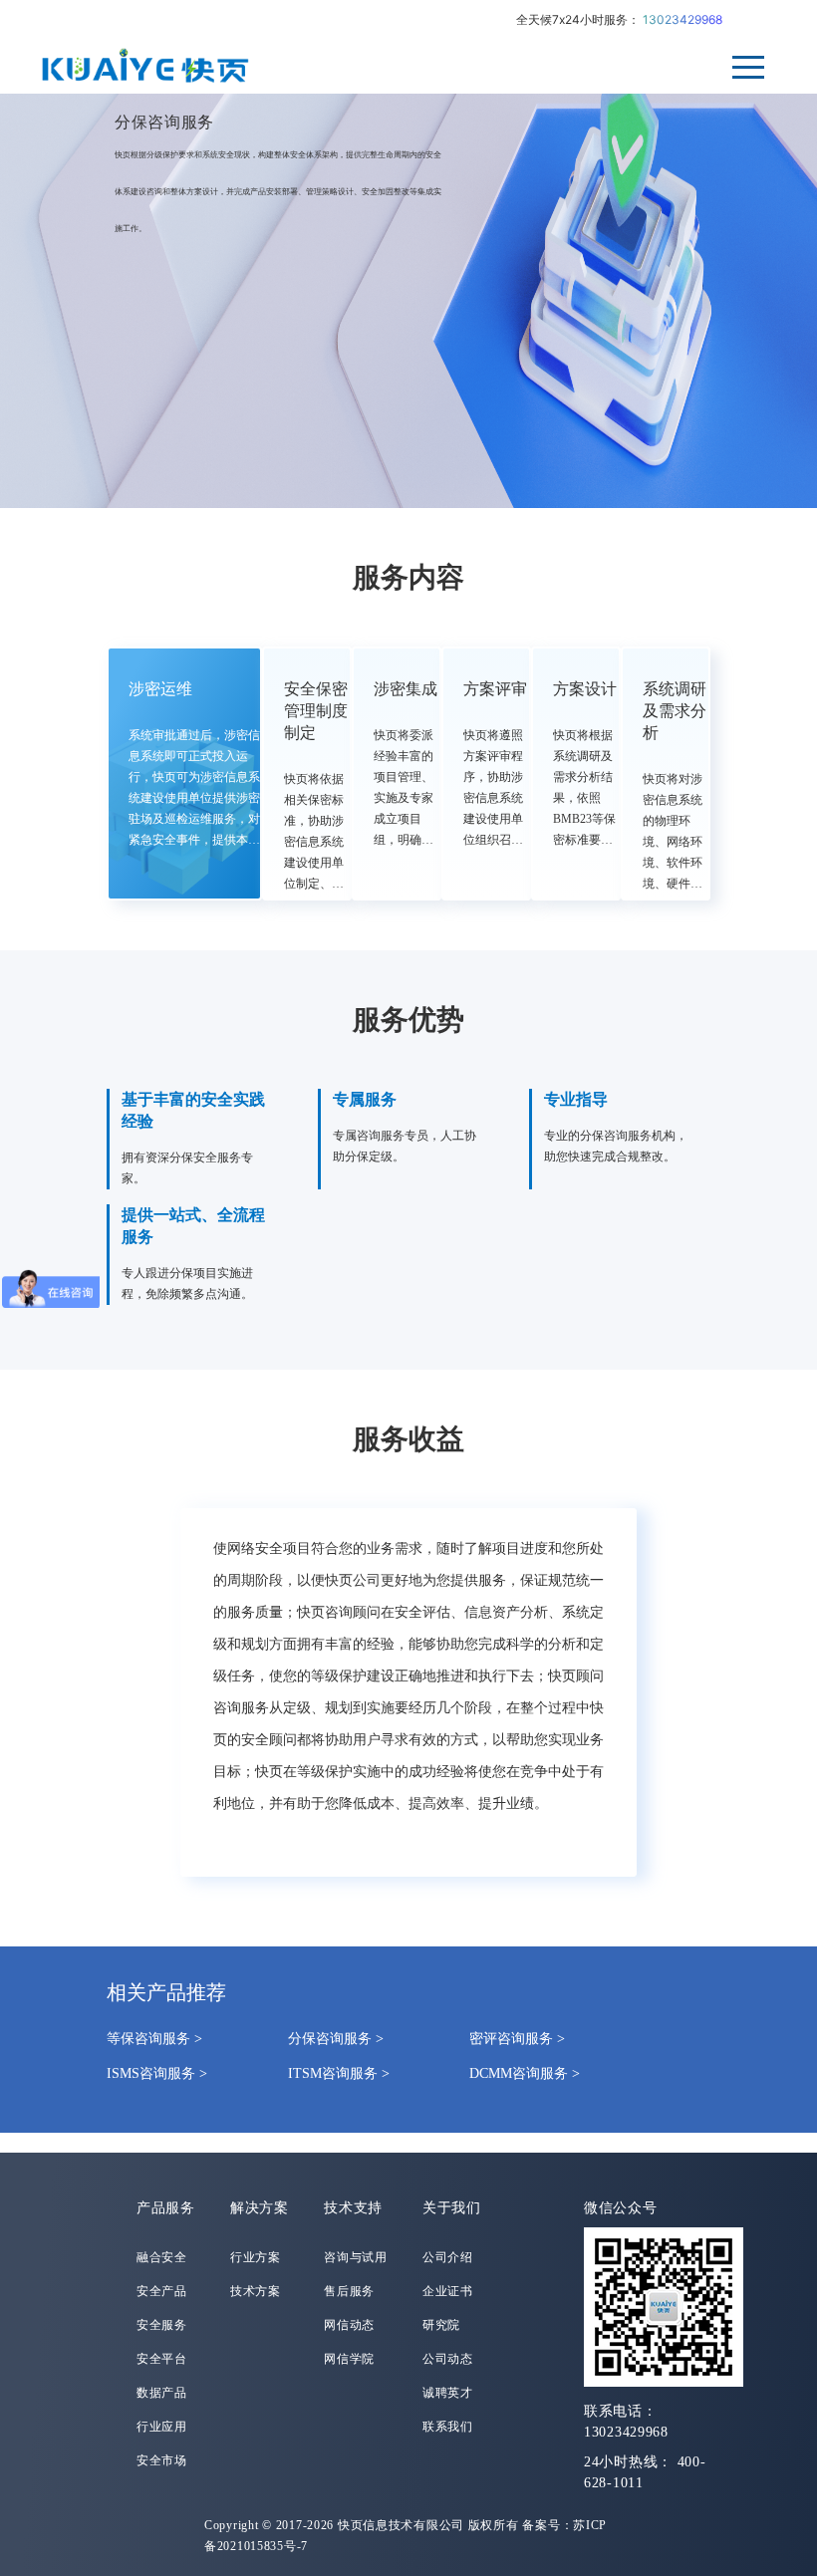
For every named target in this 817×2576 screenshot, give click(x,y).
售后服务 (349, 2291)
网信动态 (349, 2325)
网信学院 (349, 2359)
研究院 (441, 2325)
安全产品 (162, 2291)
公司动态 (448, 2359)
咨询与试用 (356, 2257)
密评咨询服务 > (517, 2039)
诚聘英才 (448, 2393)
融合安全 (162, 2257)
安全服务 (162, 2325)
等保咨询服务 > (154, 2039)
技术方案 (256, 2291)
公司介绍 (448, 2257)
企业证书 (448, 2291)
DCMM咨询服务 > (525, 2073)
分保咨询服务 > (336, 2039)
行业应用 (162, 2427)
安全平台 (162, 2359)
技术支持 (353, 2208)
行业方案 (256, 2257)
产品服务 (166, 2208)
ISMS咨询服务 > (157, 2073)
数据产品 (162, 2393)
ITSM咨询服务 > (339, 2073)
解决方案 (260, 2208)
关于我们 (452, 2208)
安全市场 (162, 2460)
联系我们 (448, 2427)
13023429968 (682, 19)
